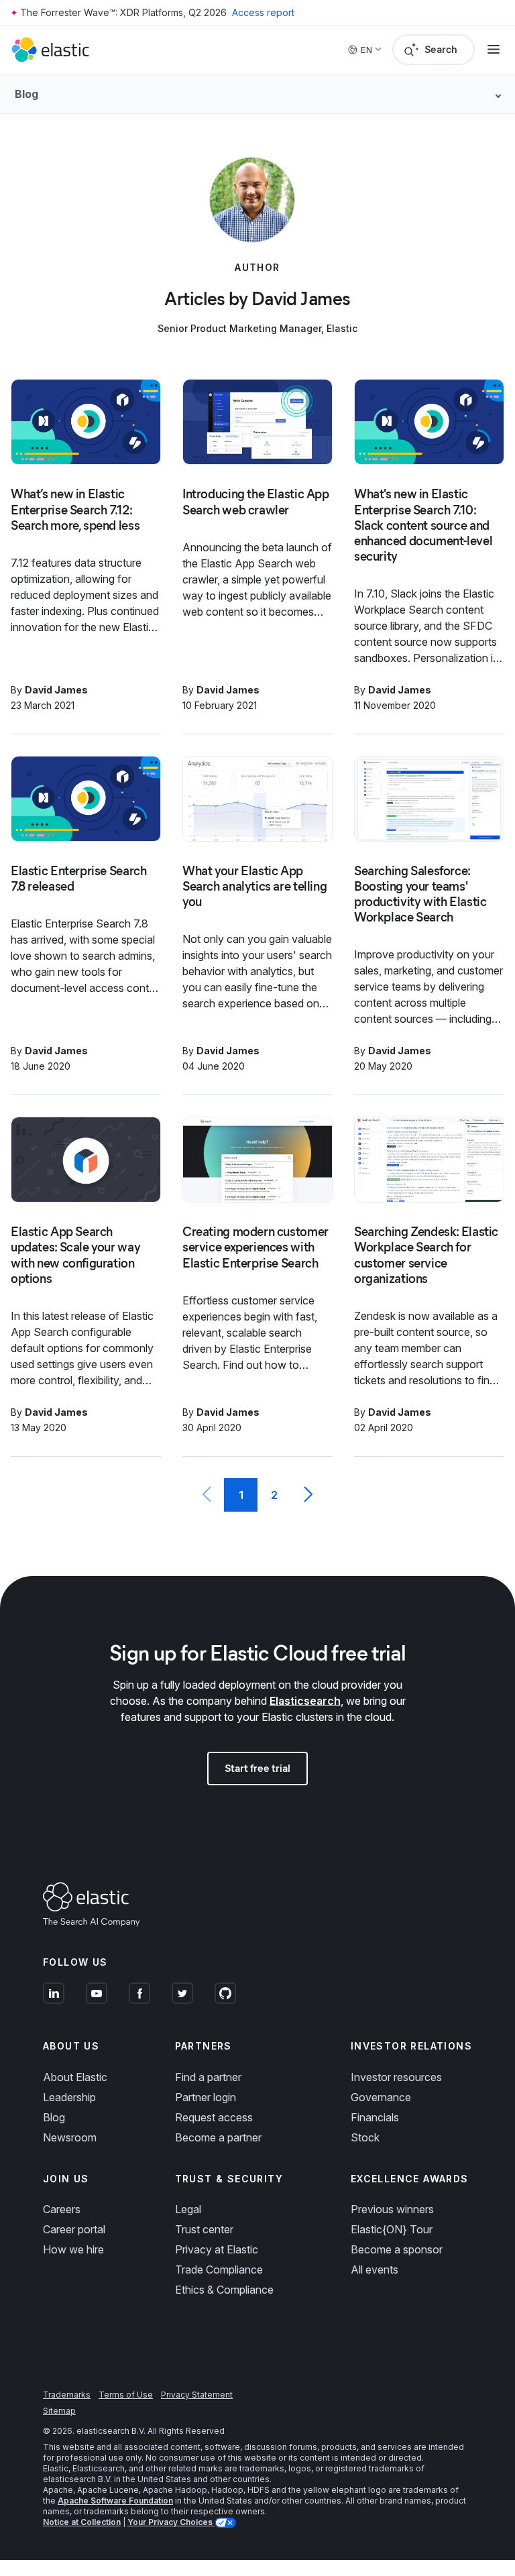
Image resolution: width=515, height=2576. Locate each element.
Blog (54, 2117)
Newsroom (70, 2137)
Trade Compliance (219, 2270)
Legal (188, 2209)
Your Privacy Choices (171, 2522)
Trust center (204, 2229)
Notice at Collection (82, 2522)
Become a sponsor (397, 2249)
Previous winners (392, 2209)
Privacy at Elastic (217, 2249)
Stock (365, 2137)
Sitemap (59, 2411)
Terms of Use (126, 2395)
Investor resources (396, 2077)
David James (56, 690)
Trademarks (67, 2395)
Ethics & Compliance (224, 2290)
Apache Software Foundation (115, 2501)
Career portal (74, 2229)
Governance (381, 2097)
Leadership (69, 2097)
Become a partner (218, 2137)
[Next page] (308, 1495)
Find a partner (208, 2077)
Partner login (206, 2097)
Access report (263, 12)
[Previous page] (207, 1495)
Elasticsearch (305, 1701)
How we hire (73, 2249)
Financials (375, 2117)
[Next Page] (308, 1495)
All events (375, 2270)
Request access (214, 2117)
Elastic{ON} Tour (392, 2229)
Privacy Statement (197, 2395)
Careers (62, 2209)
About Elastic (75, 2077)
